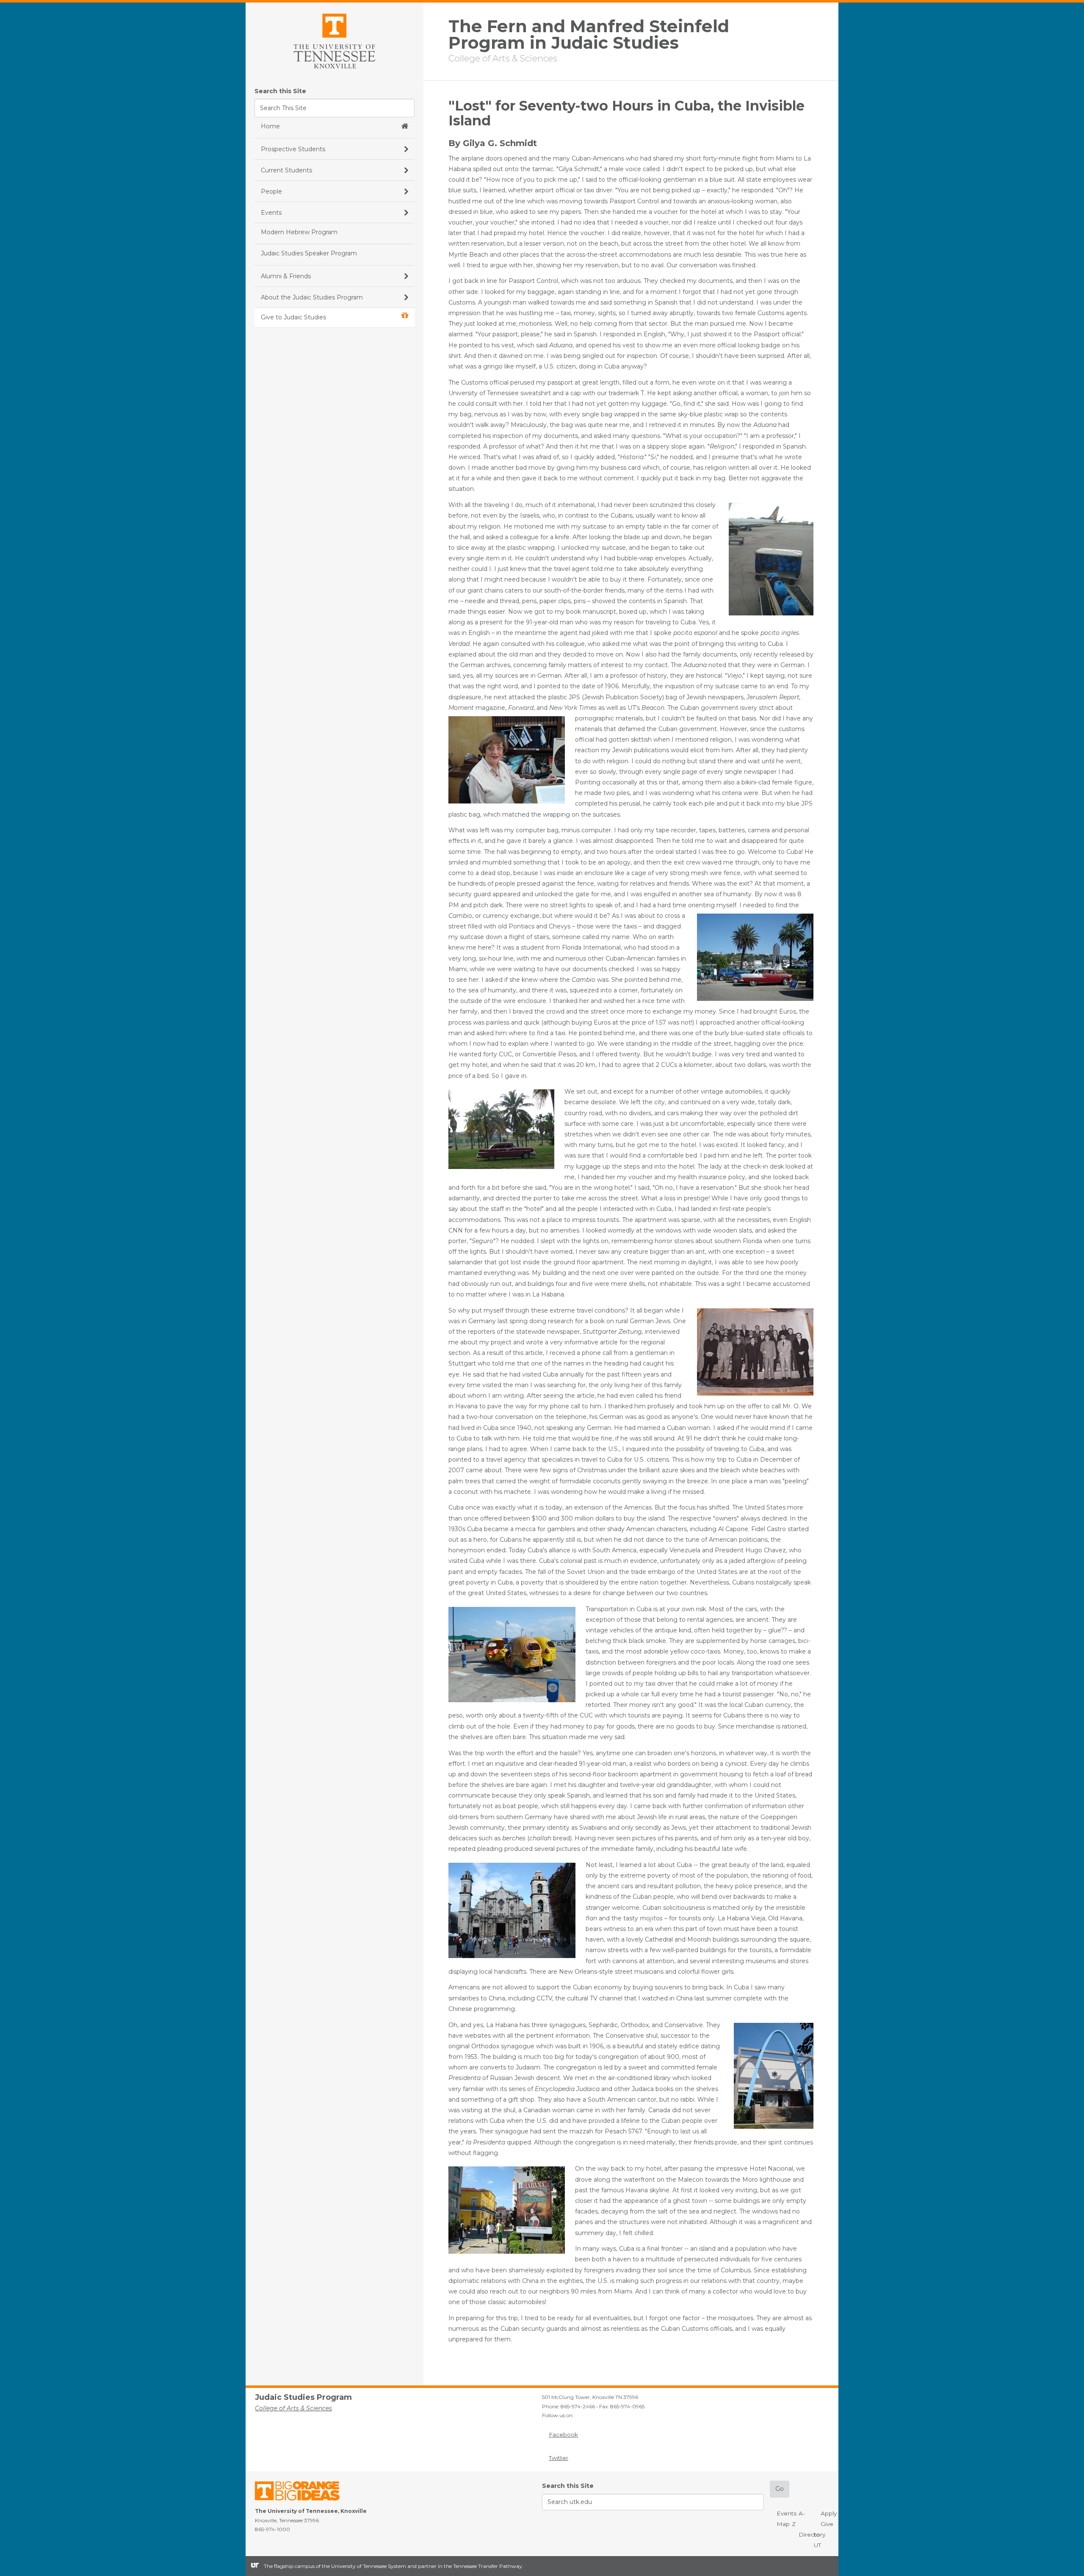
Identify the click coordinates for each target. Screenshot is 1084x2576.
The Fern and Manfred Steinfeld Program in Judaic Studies (589, 35)
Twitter (559, 2458)
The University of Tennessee (303, 2492)
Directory (812, 2534)
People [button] (271, 191)
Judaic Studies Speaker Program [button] (309, 253)
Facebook (563, 2435)
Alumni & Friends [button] (286, 276)
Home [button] (270, 126)
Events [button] (271, 213)
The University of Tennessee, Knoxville (335, 40)
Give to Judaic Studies (293, 317)
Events (787, 2513)
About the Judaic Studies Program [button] (312, 297)
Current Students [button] (286, 170)
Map (783, 2524)
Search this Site (280, 91)
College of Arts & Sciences (503, 58)
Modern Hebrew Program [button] (299, 232)
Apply (829, 2513)
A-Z (798, 2519)
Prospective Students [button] (293, 149)
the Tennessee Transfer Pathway (483, 2566)
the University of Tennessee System (364, 2566)
